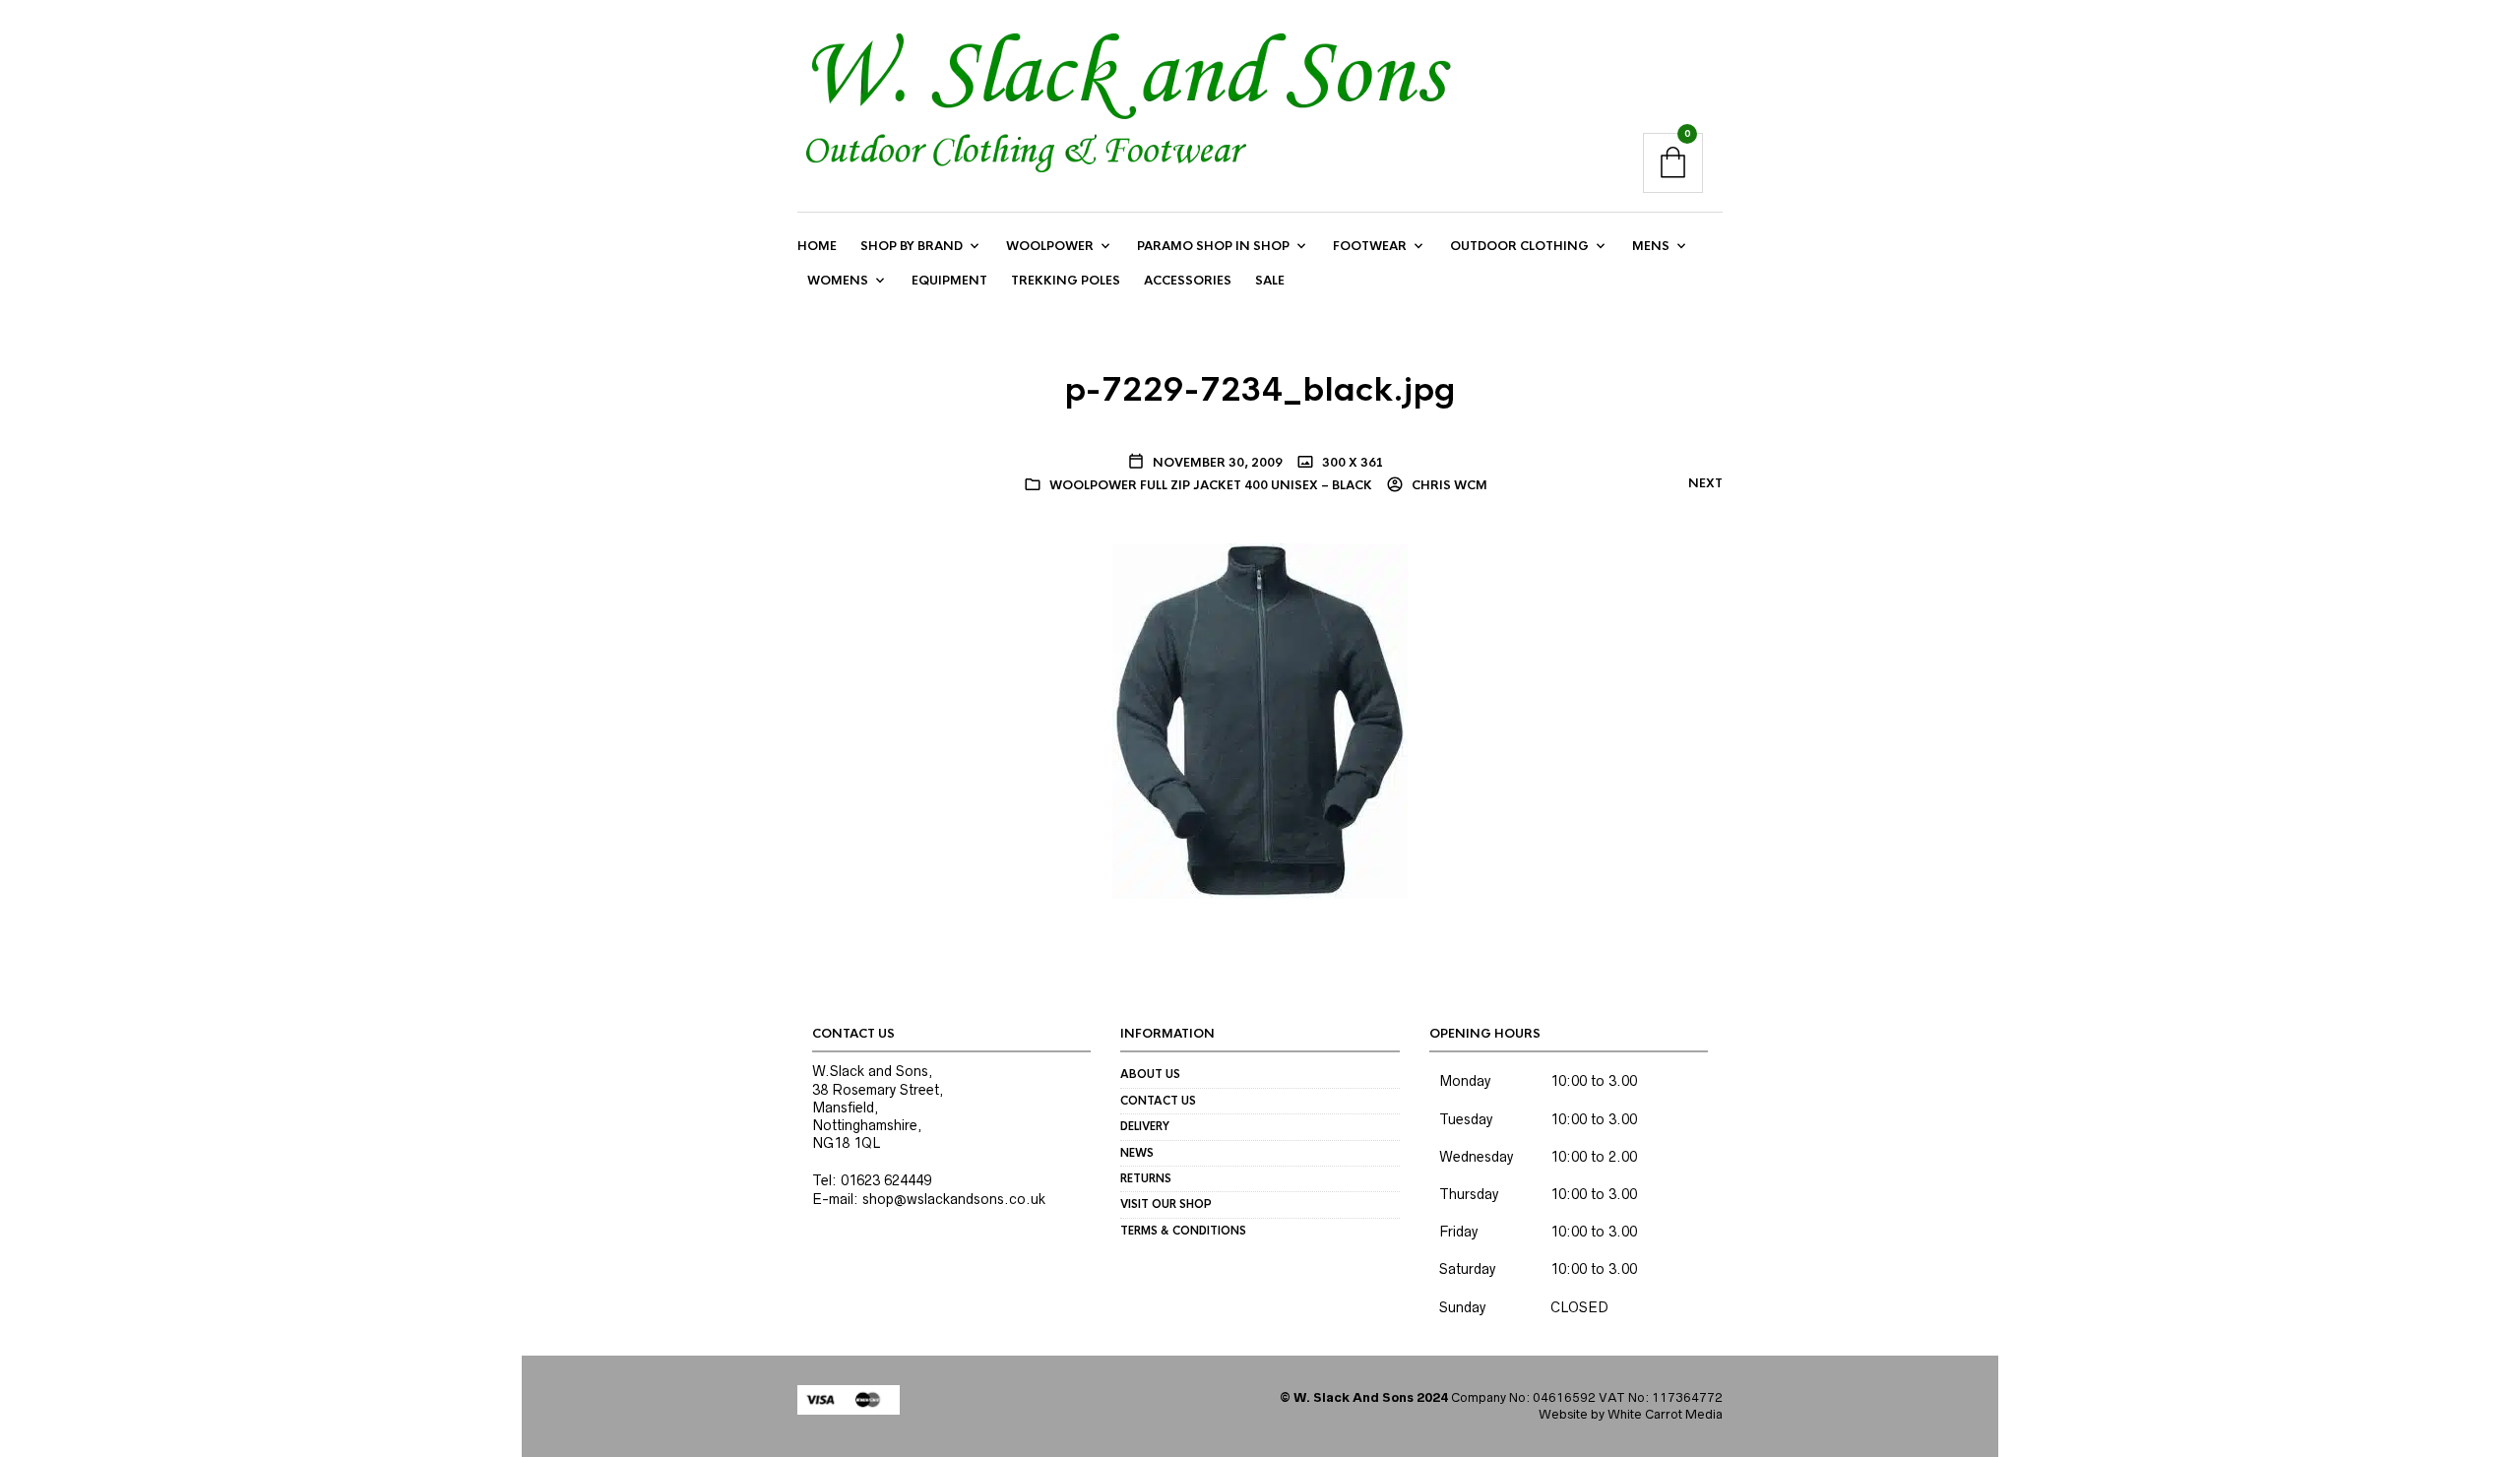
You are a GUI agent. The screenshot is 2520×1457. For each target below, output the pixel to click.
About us (1150, 1074)
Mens (1651, 246)
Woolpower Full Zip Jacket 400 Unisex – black (1211, 485)
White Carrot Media (1665, 1414)
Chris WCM (1448, 485)
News (1137, 1153)
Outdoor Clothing (1519, 246)
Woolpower (1050, 246)
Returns (1146, 1178)
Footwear (1370, 246)
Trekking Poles (1066, 281)
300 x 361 (1352, 463)
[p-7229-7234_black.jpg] (1260, 720)
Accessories (1188, 281)
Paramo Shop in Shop (1213, 246)
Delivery (1145, 1126)
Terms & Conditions (1183, 1231)
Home (817, 246)
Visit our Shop (1166, 1204)
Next (1705, 483)
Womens (838, 281)
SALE (1270, 281)
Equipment (949, 281)
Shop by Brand (912, 246)
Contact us (1158, 1101)
